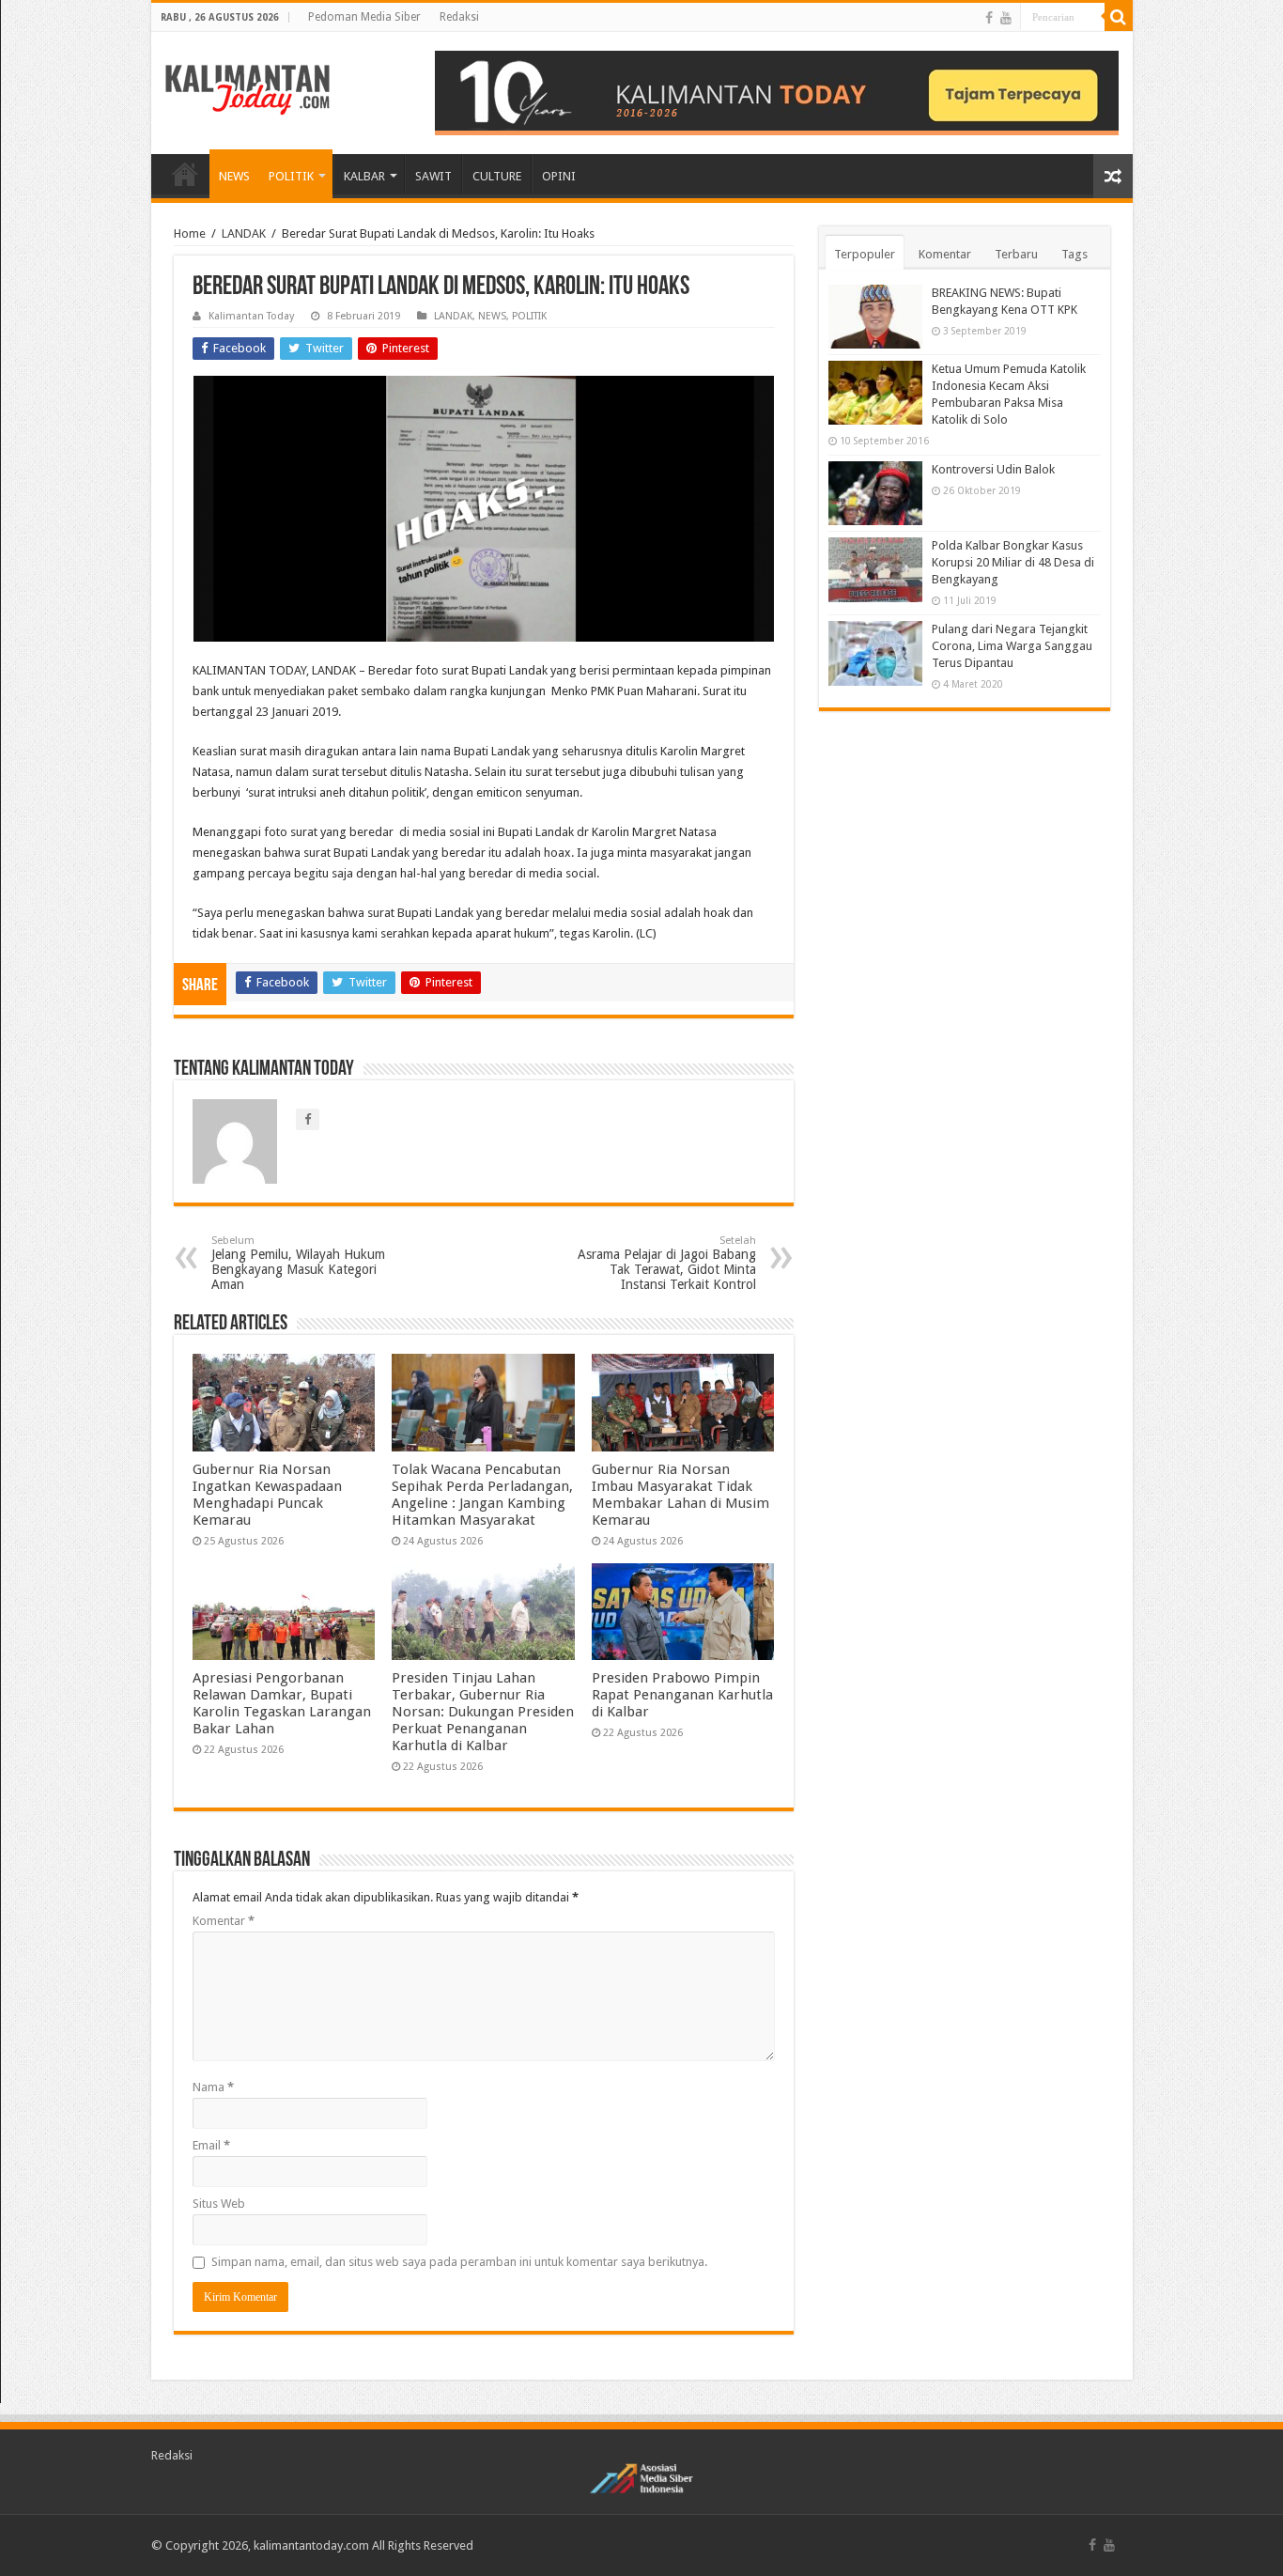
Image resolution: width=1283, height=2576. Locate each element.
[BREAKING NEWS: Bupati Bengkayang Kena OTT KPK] (875, 317)
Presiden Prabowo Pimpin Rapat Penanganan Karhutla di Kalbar (682, 1695)
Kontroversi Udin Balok (993, 469)
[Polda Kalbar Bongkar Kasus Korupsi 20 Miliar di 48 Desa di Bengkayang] (875, 569)
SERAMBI (185, 174)
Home (190, 233)
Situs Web (219, 2204)
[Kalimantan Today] (247, 88)
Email (211, 2145)
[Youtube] (1006, 18)
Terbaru (1016, 254)
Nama (213, 2087)
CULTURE (497, 176)
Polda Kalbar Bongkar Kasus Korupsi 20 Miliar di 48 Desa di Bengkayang (1013, 562)
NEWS (234, 176)
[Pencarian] (1119, 17)
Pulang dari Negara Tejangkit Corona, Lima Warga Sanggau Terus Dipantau (1012, 646)
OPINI (559, 176)
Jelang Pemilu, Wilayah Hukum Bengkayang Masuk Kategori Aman (298, 1263)
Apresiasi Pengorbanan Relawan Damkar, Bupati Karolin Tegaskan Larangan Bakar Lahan (282, 1703)
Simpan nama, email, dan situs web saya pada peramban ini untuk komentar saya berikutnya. (459, 2262)
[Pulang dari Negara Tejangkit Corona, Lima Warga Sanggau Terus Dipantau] (875, 653)
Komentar (224, 1921)
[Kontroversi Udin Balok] (875, 493)
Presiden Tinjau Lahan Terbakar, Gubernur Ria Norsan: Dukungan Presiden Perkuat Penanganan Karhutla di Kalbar (483, 1712)
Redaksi (459, 17)
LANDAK (244, 233)
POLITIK (291, 176)
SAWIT (433, 176)
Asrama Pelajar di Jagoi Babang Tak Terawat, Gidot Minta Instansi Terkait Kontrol (667, 1263)
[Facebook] (989, 18)
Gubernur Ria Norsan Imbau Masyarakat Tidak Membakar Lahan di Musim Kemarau (680, 1495)
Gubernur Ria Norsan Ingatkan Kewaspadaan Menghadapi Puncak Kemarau (267, 1495)
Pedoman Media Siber (364, 17)
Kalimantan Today (251, 316)
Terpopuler (865, 254)
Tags (1074, 254)
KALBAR (364, 176)
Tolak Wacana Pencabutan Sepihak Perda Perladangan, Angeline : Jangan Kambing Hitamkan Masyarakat (482, 1495)
